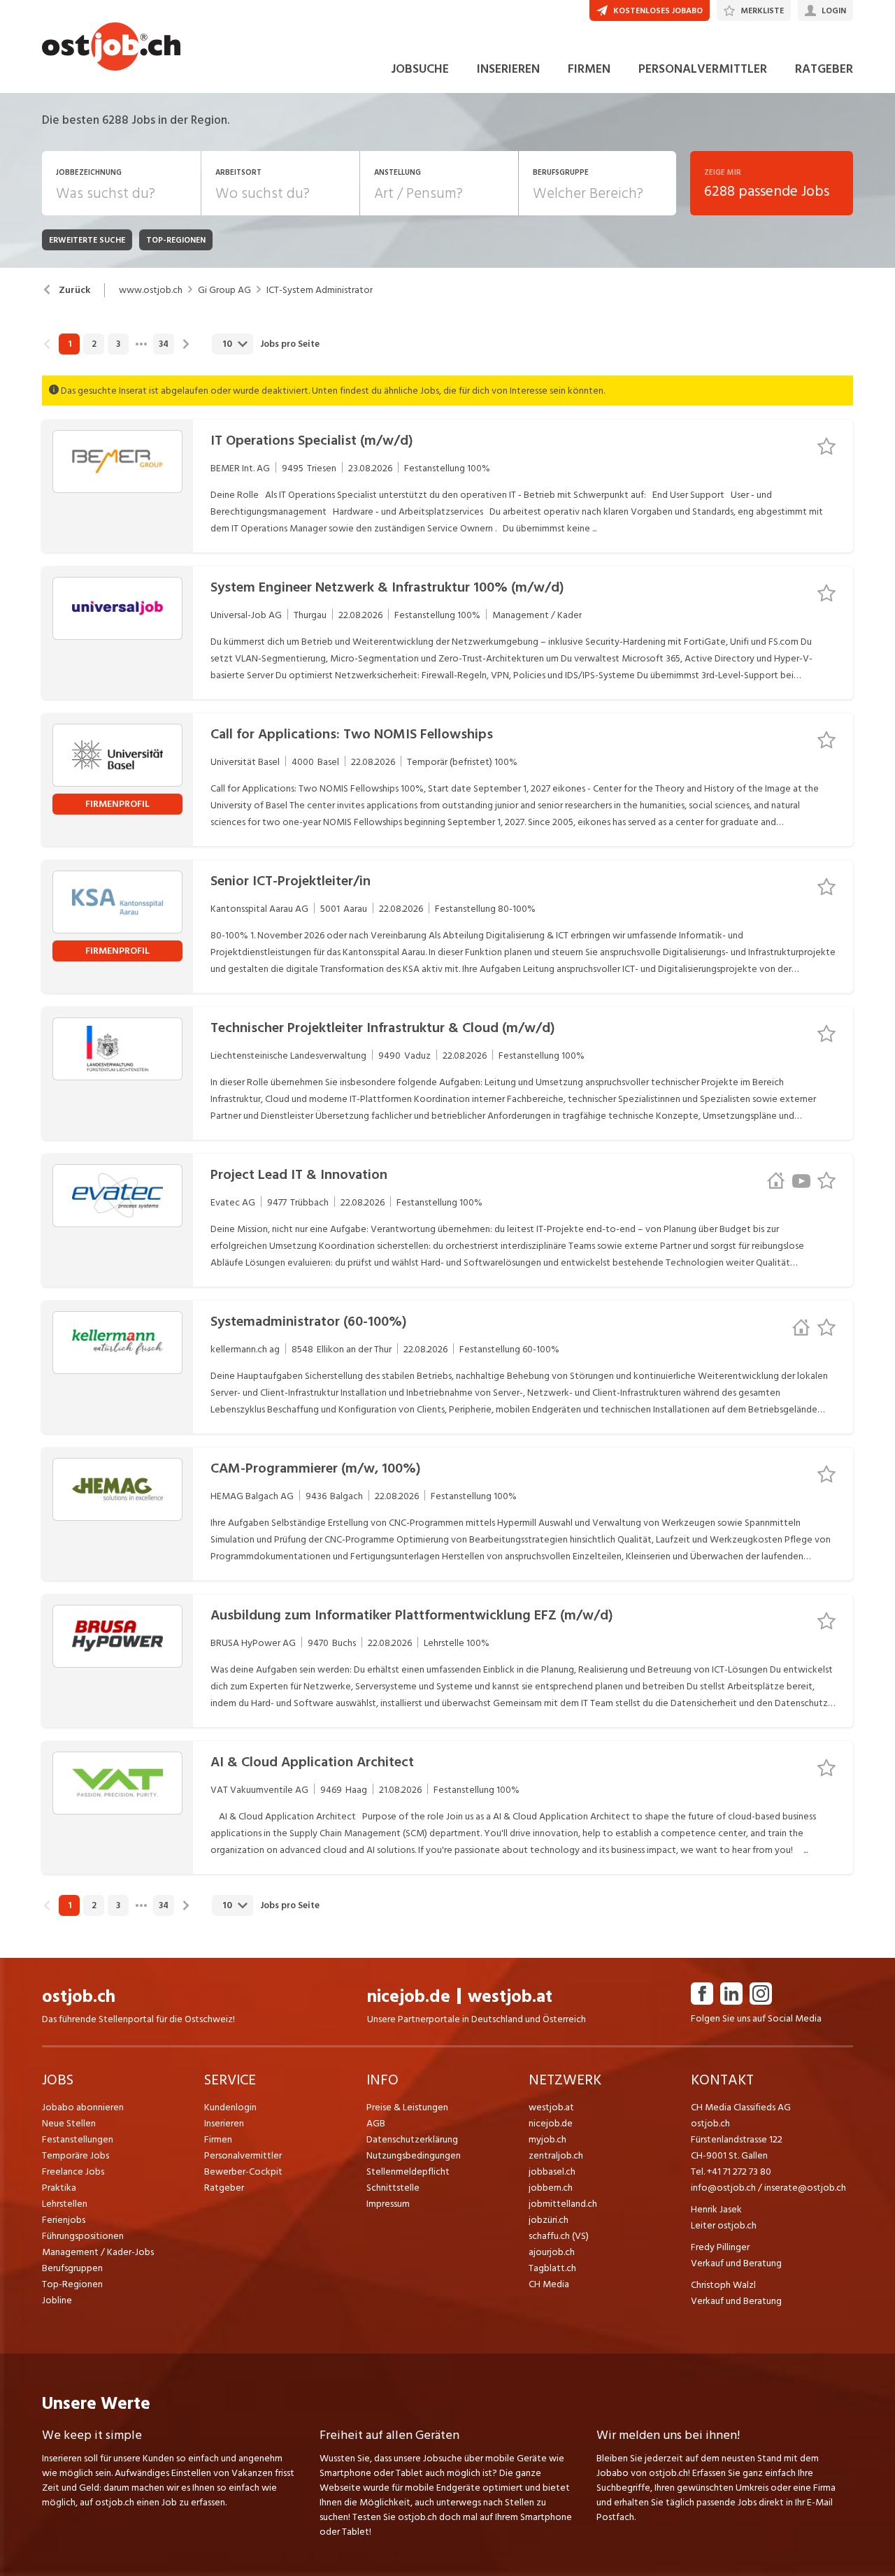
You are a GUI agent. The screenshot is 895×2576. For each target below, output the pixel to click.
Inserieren (224, 2123)
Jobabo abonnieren (83, 2107)
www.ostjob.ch (151, 290)
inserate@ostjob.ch (805, 2188)
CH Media (549, 2284)
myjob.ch (547, 2139)
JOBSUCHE (420, 69)
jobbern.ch (551, 2188)
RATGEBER (824, 69)
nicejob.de (409, 1997)
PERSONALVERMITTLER (703, 69)
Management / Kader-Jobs (98, 2252)
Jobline (57, 2300)
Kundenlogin (230, 2107)
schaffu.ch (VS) (559, 2236)
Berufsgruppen (72, 2268)
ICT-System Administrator (320, 290)
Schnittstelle (393, 2188)
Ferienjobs (64, 2220)
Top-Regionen (72, 2284)
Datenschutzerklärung (412, 2139)
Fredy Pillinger (720, 2247)
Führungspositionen (83, 2236)
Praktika (59, 2188)
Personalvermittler (243, 2155)
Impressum (388, 2204)
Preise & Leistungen (407, 2107)
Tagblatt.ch (552, 2268)
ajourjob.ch (552, 2252)
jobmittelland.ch (563, 2204)
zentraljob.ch (556, 2155)
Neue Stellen (69, 2123)
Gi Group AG (224, 290)
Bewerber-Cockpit (243, 2171)
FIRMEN (589, 69)
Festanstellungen (78, 2139)
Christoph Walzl (723, 2285)
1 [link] (70, 344)
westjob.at (510, 1997)
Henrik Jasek (716, 2209)
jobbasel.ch (552, 2171)
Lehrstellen (65, 2204)
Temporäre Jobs (76, 2155)
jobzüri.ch (549, 2220)
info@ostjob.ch (723, 2188)
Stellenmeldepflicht (408, 2171)
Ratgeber (224, 2188)
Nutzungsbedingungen (414, 2155)
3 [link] (118, 344)
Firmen (218, 2139)
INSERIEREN (508, 69)
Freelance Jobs (73, 2171)
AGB (376, 2123)
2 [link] (94, 344)
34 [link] (164, 344)
